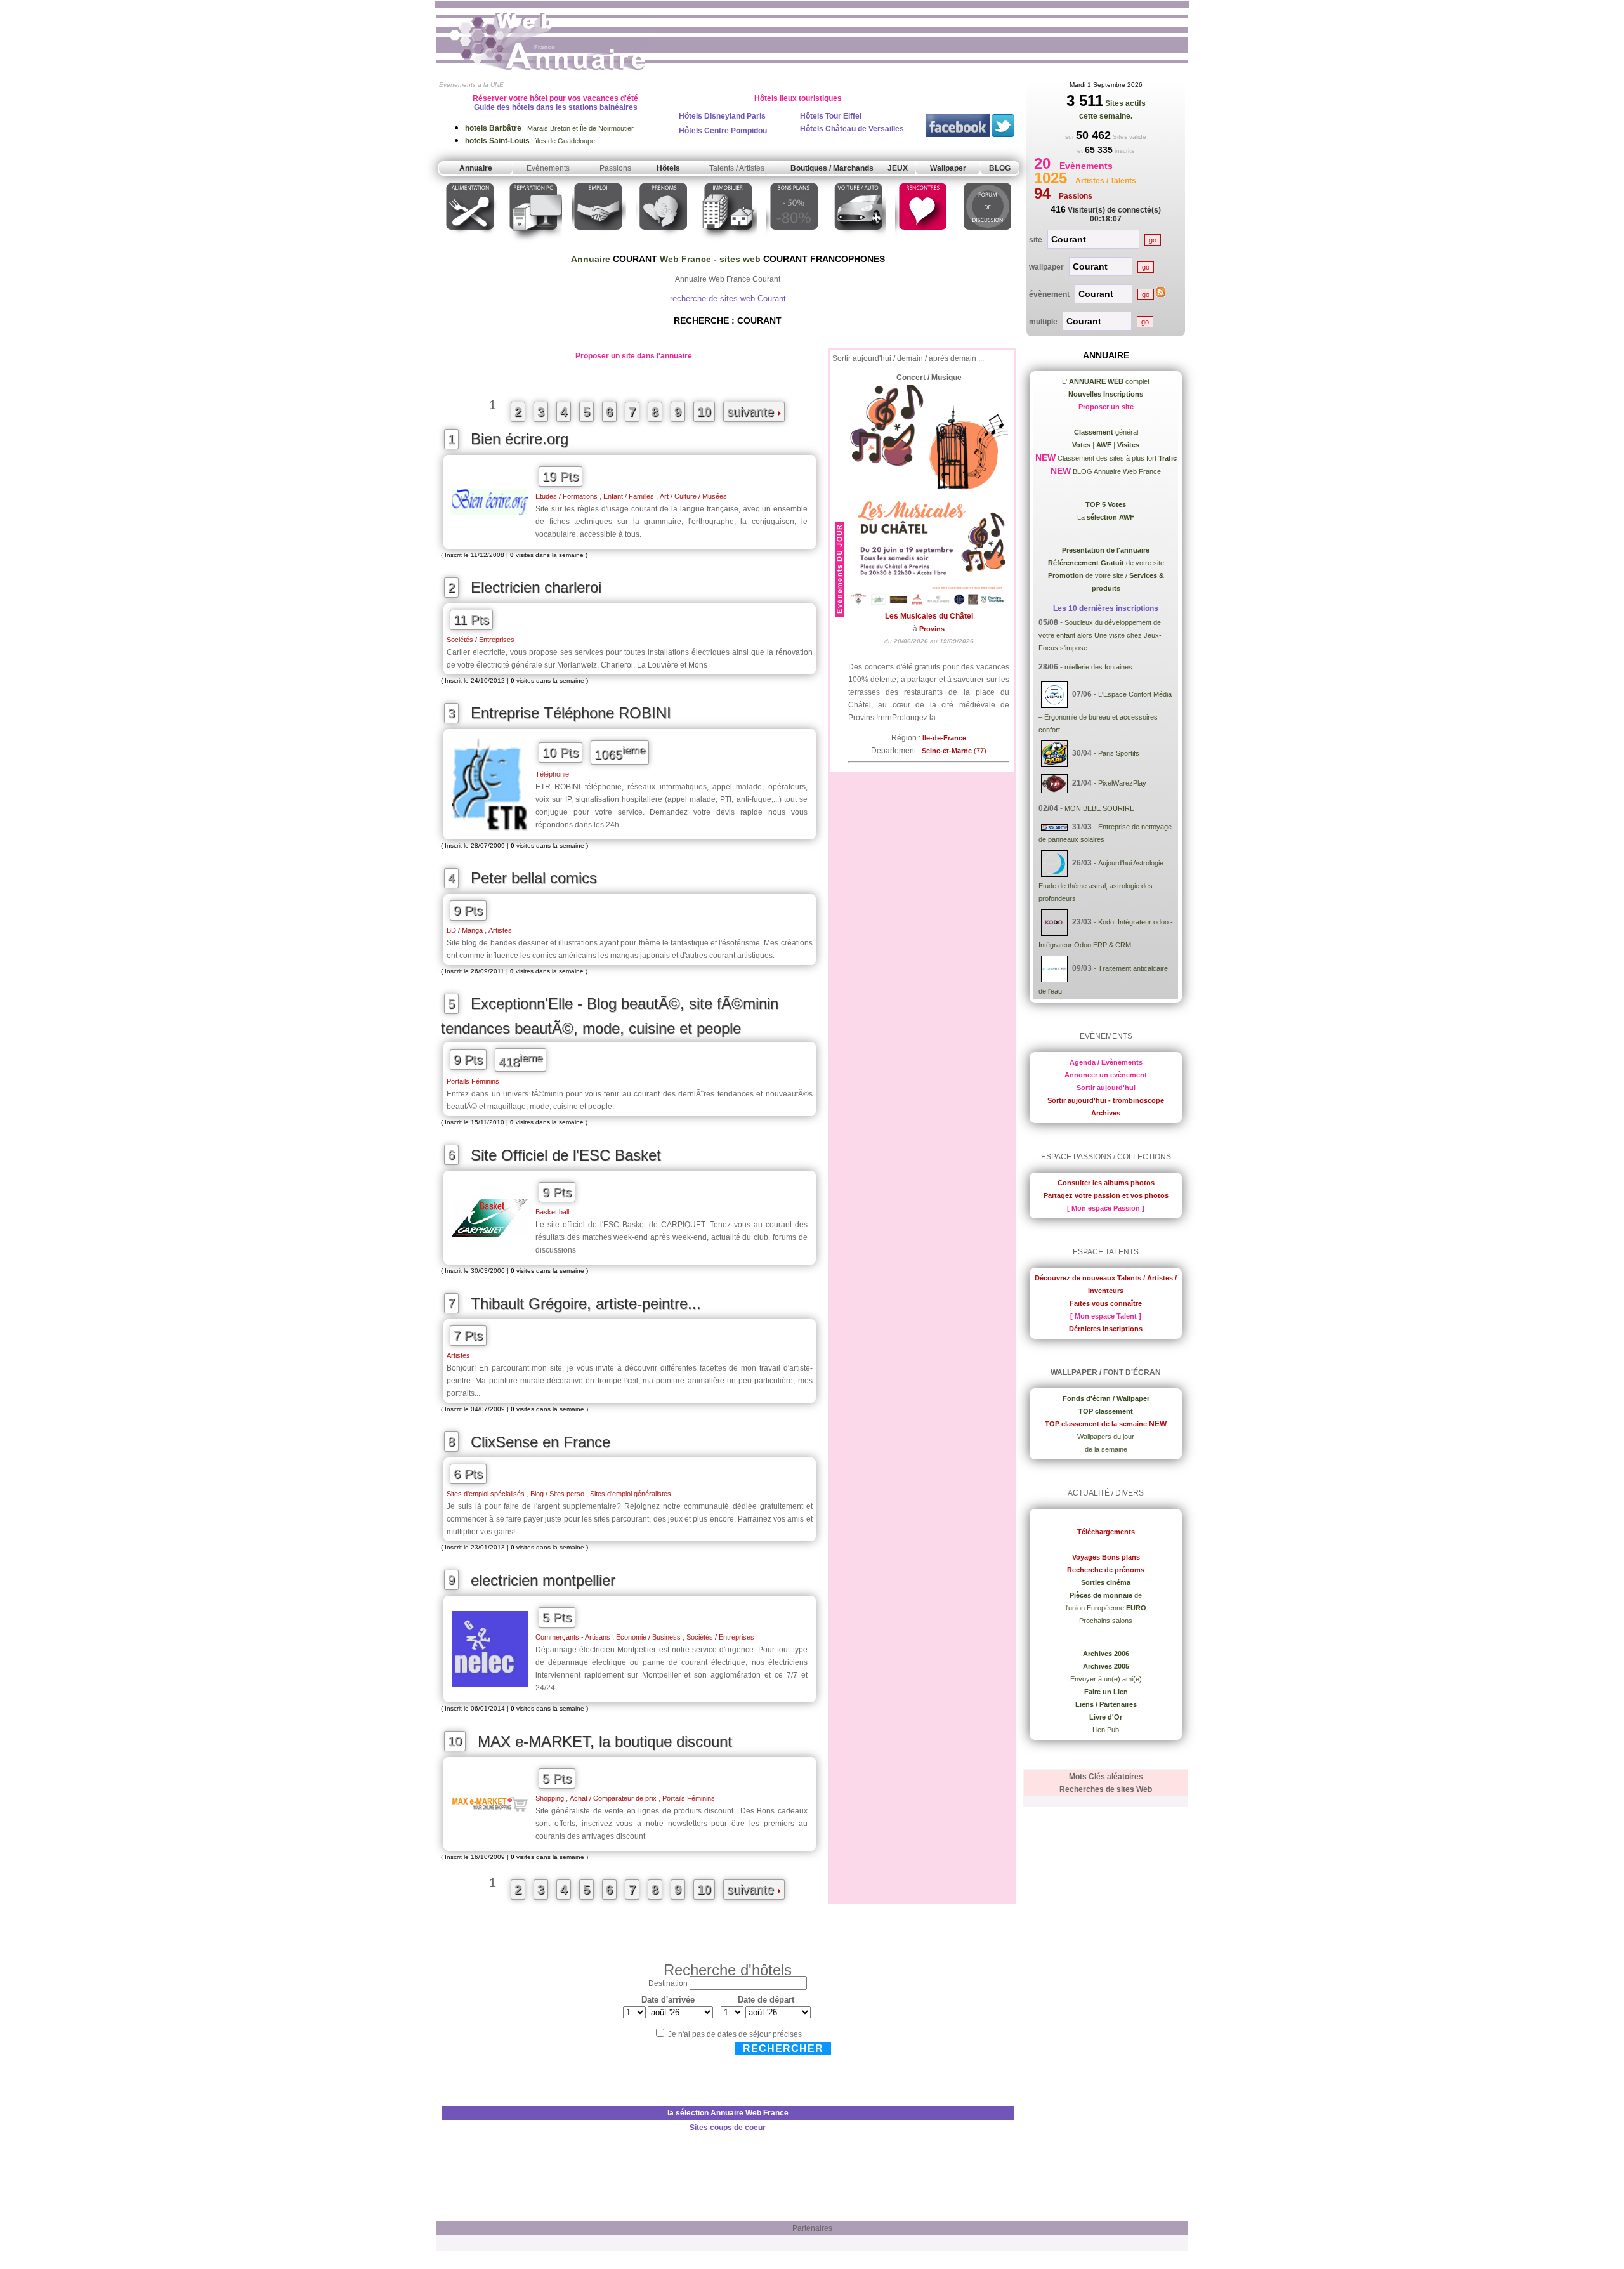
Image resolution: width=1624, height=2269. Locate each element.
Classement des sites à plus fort (1116, 458)
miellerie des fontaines (1098, 667)
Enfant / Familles (629, 496)
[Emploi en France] (599, 243)
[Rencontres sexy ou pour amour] (922, 243)
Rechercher (783, 2049)
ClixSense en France (540, 1442)
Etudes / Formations (566, 496)
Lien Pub (1106, 1730)
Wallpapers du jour (1106, 1437)
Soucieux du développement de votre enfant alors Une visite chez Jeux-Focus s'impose (1100, 635)
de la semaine (1106, 1449)
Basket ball (552, 1212)
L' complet (1106, 381)
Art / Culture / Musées (693, 496)
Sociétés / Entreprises (481, 640)
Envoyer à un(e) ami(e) (1106, 1679)
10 (704, 412)
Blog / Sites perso (557, 1494)
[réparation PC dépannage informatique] (534, 243)
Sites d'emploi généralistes (631, 1494)
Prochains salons (1106, 1621)
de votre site (1106, 563)
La (1106, 517)
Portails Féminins (473, 1081)
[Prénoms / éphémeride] (663, 243)
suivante (752, 412)
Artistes (500, 930)
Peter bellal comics (534, 878)
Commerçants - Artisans (573, 1637)
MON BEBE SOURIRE (1099, 808)
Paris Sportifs (1119, 753)
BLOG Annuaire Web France (1116, 471)
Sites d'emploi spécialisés (486, 1494)
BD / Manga (465, 930)
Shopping (550, 1798)
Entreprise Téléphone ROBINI (571, 713)
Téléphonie (552, 774)
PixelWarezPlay (1122, 783)
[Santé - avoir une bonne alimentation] (470, 243)
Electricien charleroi (536, 587)
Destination (668, 1983)
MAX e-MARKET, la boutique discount (605, 1741)
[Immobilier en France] (728, 243)
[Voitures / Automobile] (858, 243)
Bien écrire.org (520, 439)
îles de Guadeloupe (530, 141)
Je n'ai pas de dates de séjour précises (735, 2034)
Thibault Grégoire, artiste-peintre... (586, 1304)
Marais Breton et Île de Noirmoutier (549, 128)
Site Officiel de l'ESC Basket (566, 1155)
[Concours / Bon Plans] (794, 243)
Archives (1106, 1113)
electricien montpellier (543, 1580)
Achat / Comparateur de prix (613, 1798)
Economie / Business (648, 1637)
